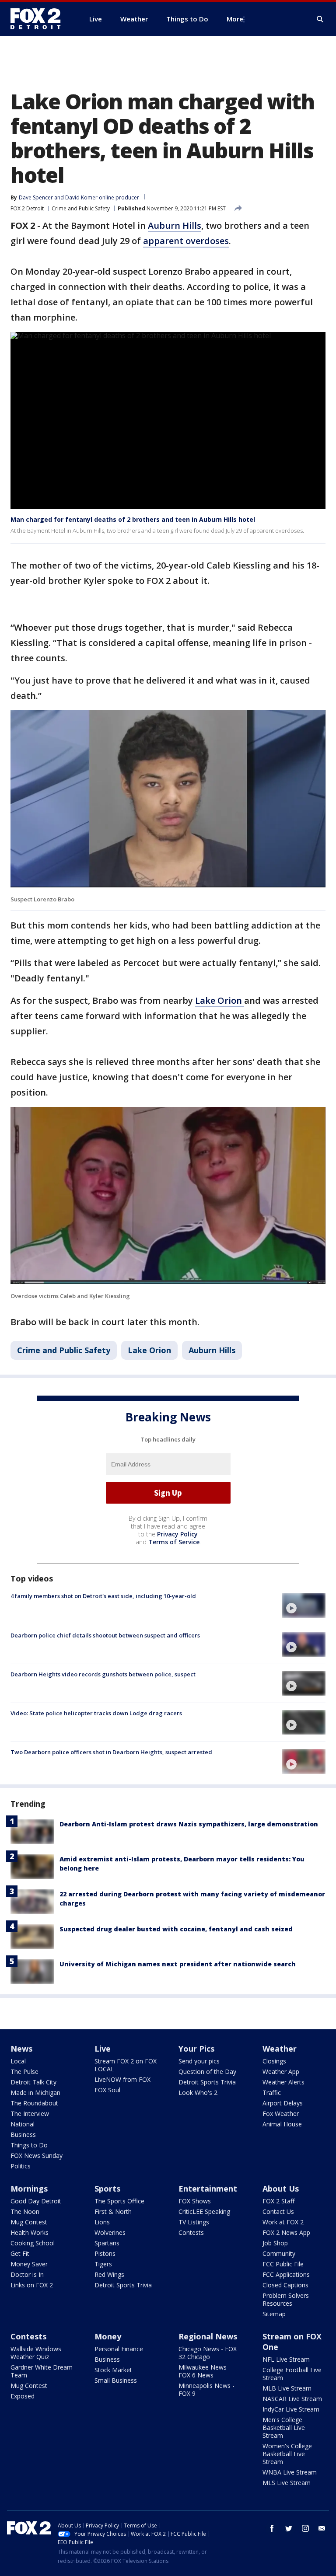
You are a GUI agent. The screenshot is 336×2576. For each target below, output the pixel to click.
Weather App (281, 2072)
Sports (107, 2189)
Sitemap (274, 2314)
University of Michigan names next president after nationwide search (178, 1964)
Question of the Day (207, 2072)
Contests (191, 2232)
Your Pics (196, 2049)
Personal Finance (119, 2349)
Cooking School (33, 2243)
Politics (21, 2166)
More (235, 19)
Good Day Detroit (36, 2201)
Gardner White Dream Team (42, 2371)
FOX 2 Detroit (27, 208)
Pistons (105, 2253)
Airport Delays (283, 2103)
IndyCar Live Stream (291, 2409)
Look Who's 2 (198, 2093)
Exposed (23, 2396)
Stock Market (113, 2370)
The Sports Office (119, 2201)
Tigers (103, 2264)
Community (279, 2253)
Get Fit (20, 2253)
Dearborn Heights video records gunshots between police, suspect (103, 1674)
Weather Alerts (283, 2082)
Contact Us (278, 2211)
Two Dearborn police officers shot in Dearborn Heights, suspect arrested (111, 1752)
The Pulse (24, 2072)
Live (103, 2049)
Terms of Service (174, 1542)
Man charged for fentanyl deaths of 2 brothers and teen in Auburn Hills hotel (133, 519)
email (322, 2528)
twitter (289, 2528)
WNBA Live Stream (290, 2472)
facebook (272, 2528)
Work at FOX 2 (283, 2222)
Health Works (30, 2232)
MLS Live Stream (287, 2483)
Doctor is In (27, 2274)
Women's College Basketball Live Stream (287, 2454)
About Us (281, 2189)
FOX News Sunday (37, 2155)
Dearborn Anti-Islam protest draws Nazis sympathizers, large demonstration (189, 1824)
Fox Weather (281, 2114)
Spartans (107, 2243)
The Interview (30, 2114)
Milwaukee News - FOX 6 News (205, 2371)
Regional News (208, 2336)
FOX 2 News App (286, 2232)
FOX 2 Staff (278, 2201)
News (21, 2049)
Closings (274, 2061)
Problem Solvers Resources (286, 2299)
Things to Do (29, 2145)
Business (23, 2134)
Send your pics (199, 2061)
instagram (305, 2528)
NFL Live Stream (286, 2359)
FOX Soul (107, 2090)
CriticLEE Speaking (204, 2211)
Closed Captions (285, 2285)
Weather (280, 2049)
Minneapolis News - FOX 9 (206, 2389)
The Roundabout (34, 2103)
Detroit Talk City (33, 2082)
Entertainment (208, 2189)
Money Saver (29, 2264)
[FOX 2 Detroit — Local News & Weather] (39, 19)
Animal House (282, 2124)
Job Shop (275, 2243)
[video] (304, 1605)
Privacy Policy (177, 1534)
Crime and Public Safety (81, 208)
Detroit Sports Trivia (207, 2082)
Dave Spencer (36, 197)
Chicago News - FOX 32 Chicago (208, 2353)
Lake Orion (220, 1000)
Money (108, 2336)
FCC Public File (283, 2264)
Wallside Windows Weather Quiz (36, 2353)
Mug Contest (29, 2222)
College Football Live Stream (292, 2374)
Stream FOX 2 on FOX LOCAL (126, 2065)
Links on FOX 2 (32, 2285)
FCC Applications (286, 2274)
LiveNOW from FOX (122, 2079)
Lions (102, 2222)
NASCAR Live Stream (292, 2399)
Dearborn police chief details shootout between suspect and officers (105, 1635)
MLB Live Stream (287, 2388)
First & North (113, 2211)
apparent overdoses (186, 241)
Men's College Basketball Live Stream (284, 2428)
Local (18, 2061)
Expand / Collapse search (320, 19)
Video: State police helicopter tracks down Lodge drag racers (96, 1713)
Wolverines (110, 2232)
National (23, 2124)
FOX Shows (195, 2201)
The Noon (25, 2211)
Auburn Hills (175, 225)
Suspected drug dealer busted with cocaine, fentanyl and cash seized (176, 1929)
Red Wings (109, 2274)
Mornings (29, 2189)
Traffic (272, 2093)
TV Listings (194, 2222)
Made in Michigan (35, 2093)
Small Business (116, 2380)
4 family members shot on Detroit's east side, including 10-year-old (103, 1596)
